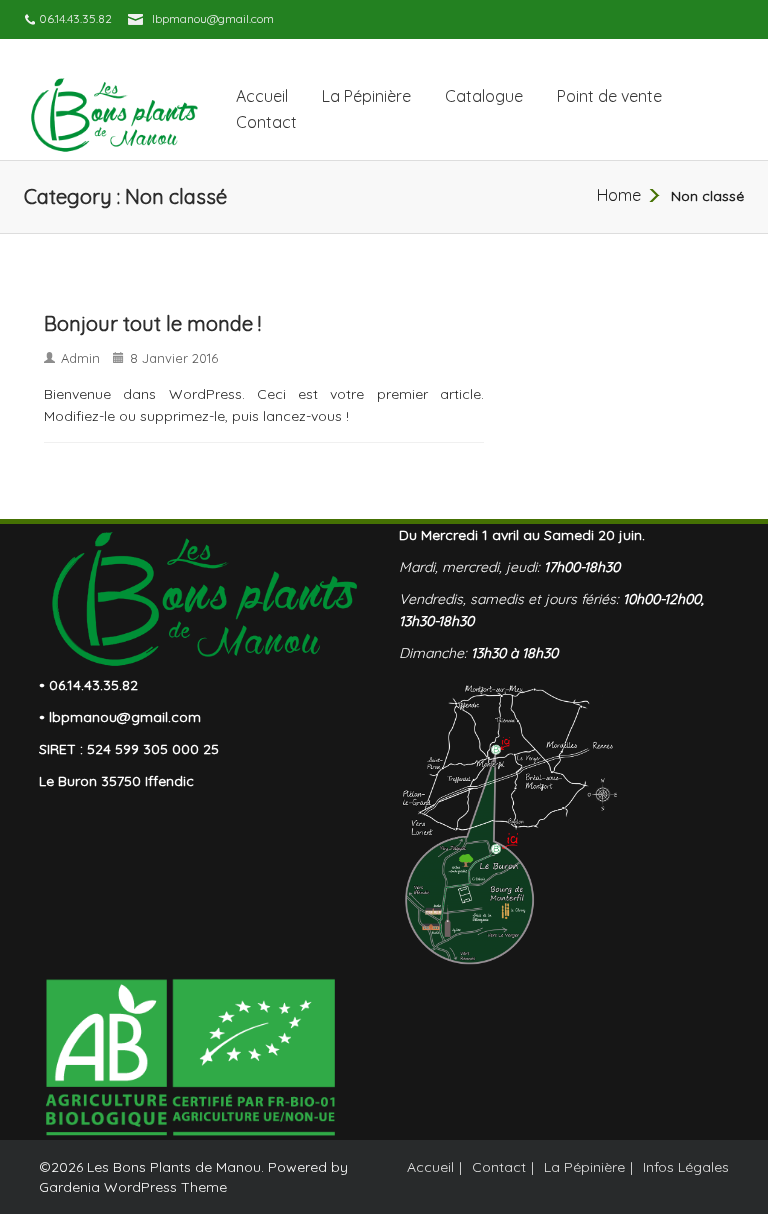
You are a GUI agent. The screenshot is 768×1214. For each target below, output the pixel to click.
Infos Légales (686, 1167)
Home (619, 195)
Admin (80, 358)
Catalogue (484, 96)
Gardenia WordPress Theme (133, 1187)
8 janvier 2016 (174, 358)
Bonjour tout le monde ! (152, 323)
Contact (266, 122)
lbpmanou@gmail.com (213, 18)
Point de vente (609, 96)
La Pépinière (366, 96)
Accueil (262, 96)
